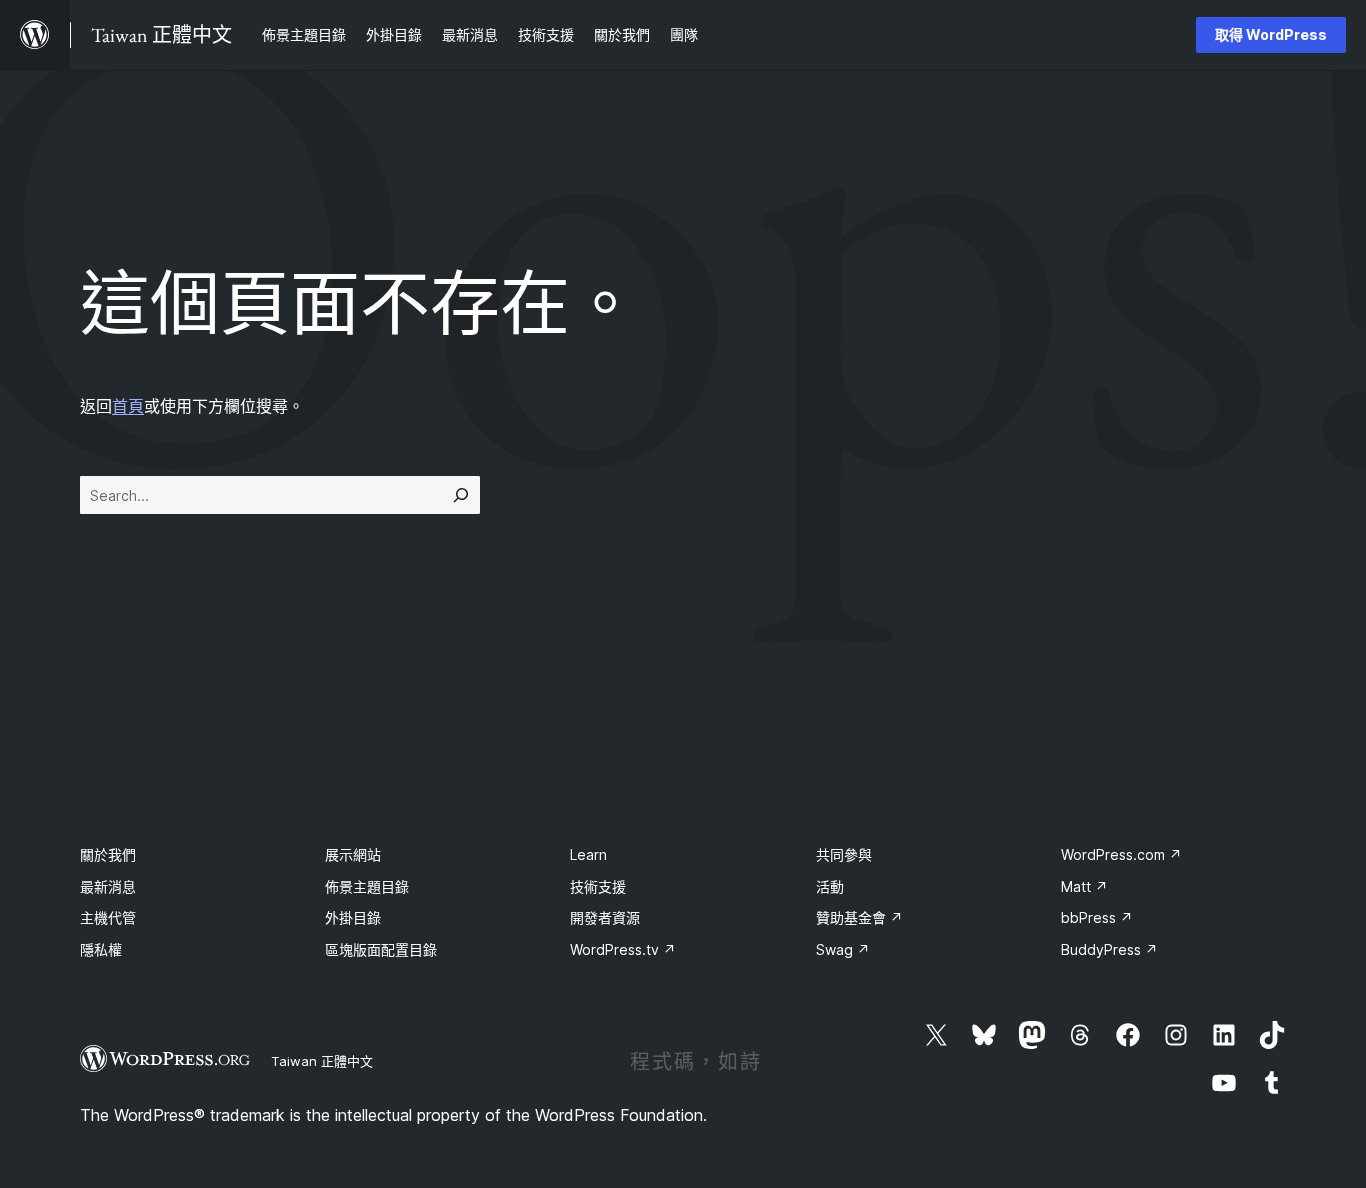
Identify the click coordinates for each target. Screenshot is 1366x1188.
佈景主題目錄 (367, 886)
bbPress (1097, 917)
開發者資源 (605, 917)
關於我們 (108, 854)
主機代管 (108, 917)
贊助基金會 (859, 917)
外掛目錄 (353, 917)
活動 (830, 886)
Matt (1084, 886)
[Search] (461, 495)
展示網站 (353, 854)
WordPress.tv (623, 949)
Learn (588, 854)
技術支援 (598, 886)
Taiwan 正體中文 (322, 1061)
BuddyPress (1109, 949)
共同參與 (844, 854)
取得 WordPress (1271, 34)
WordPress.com (1121, 854)
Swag (843, 949)
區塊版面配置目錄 (381, 949)
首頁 (128, 406)
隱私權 (101, 949)
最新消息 (108, 886)
